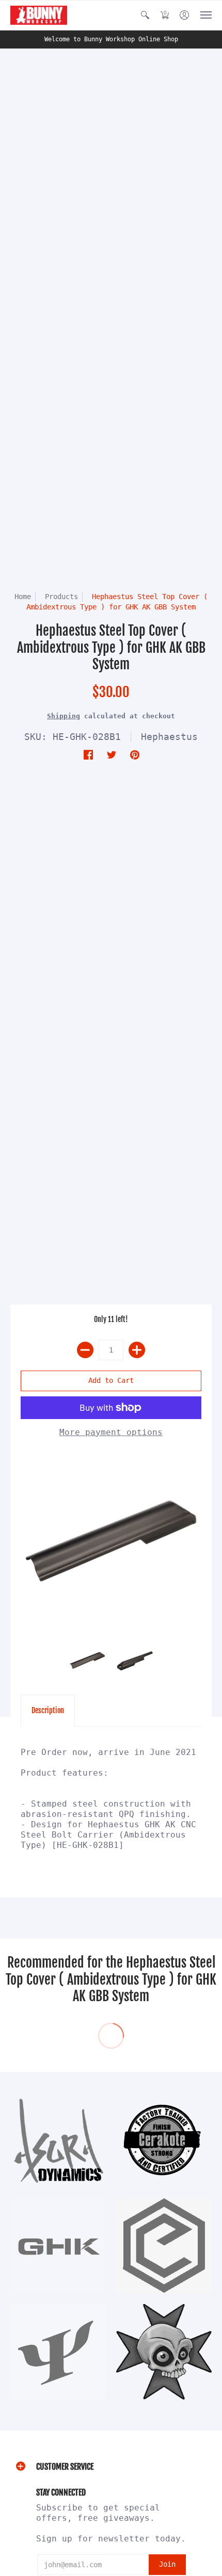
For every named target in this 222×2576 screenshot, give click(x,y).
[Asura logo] (58, 2140)
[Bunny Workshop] (39, 15)
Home (23, 597)
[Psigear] (58, 2352)
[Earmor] (164, 2246)
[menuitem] (145, 15)
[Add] (137, 1350)
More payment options (111, 1432)
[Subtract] (85, 1350)
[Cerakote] (164, 2140)
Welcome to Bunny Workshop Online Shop (111, 39)
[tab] (48, 1711)
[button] (145, 15)
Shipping (64, 716)
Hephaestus (169, 737)
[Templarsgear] (164, 2352)
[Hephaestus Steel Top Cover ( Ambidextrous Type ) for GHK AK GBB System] (111, 1542)
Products (61, 597)
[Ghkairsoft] (58, 2246)
